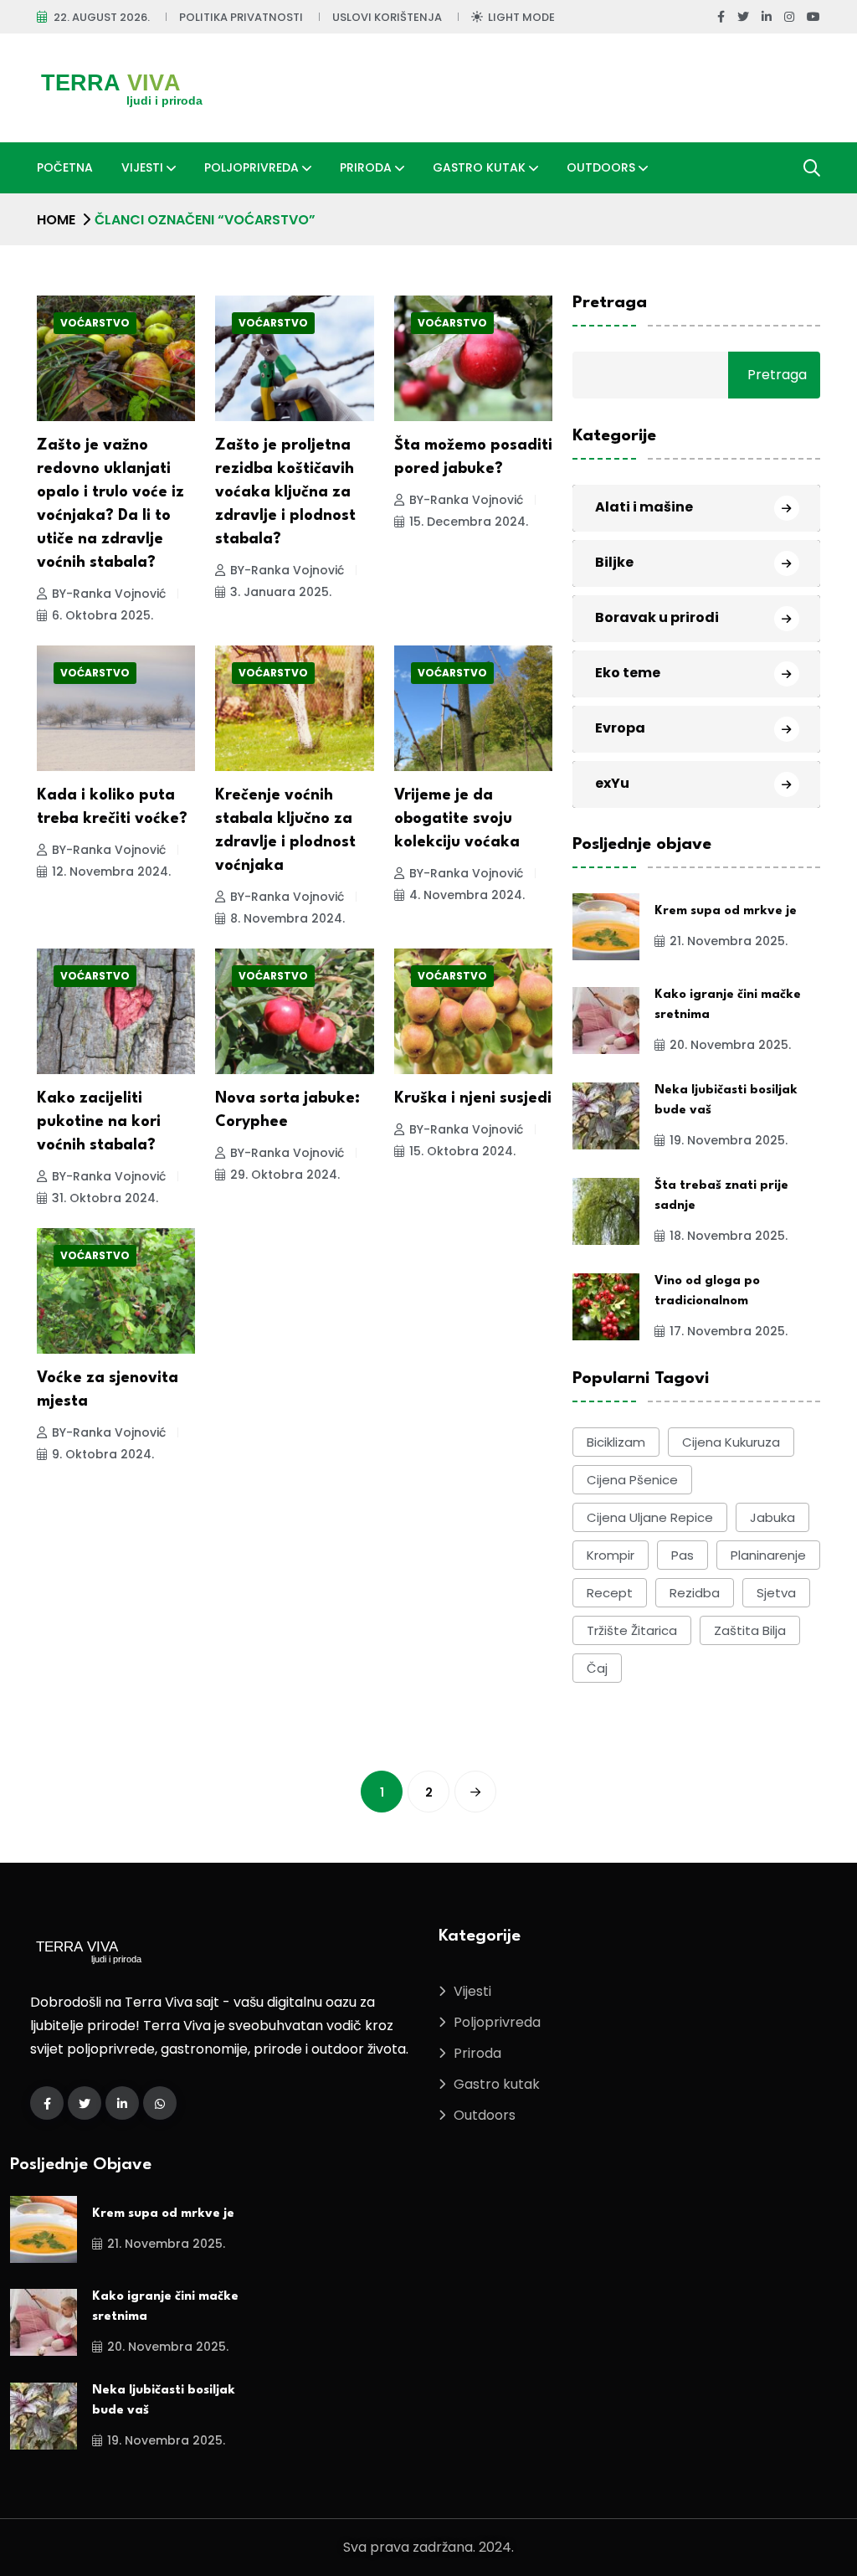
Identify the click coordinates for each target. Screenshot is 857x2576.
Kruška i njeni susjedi (473, 1098)
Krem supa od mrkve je (726, 911)
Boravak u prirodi (657, 617)
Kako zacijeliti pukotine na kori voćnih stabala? (99, 1122)
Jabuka (772, 1517)
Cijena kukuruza (731, 1442)
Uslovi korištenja (387, 17)
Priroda (366, 167)
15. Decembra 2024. (469, 522)
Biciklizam (616, 1442)
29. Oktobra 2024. (285, 1175)
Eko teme (628, 673)
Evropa (620, 728)
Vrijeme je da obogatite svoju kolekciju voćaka (457, 819)
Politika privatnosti (241, 17)
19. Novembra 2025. (729, 1140)
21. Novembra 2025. (729, 941)
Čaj (597, 1668)
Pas (683, 1555)
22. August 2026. (102, 17)
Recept (610, 1593)
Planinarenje (768, 1555)
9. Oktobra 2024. (103, 1454)
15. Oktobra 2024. (462, 1151)
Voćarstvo (95, 323)
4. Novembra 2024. (467, 895)
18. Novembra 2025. (729, 1236)
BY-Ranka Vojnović (109, 594)
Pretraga (610, 303)
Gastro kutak (479, 167)
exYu (612, 783)
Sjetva (776, 1593)
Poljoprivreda (251, 167)
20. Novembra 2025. (730, 1045)
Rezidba (695, 1593)
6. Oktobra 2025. (103, 615)
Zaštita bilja (750, 1630)
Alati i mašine (644, 507)
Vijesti (142, 167)
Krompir (611, 1555)
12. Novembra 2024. (111, 872)
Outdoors (601, 167)
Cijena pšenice (632, 1480)
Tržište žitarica (632, 1630)
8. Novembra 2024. (287, 918)
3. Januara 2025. (281, 592)
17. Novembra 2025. (729, 1331)
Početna (65, 167)
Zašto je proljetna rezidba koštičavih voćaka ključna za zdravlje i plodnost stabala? (285, 492)
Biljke (614, 562)
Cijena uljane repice (650, 1517)
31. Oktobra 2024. (105, 1198)
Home (56, 220)
